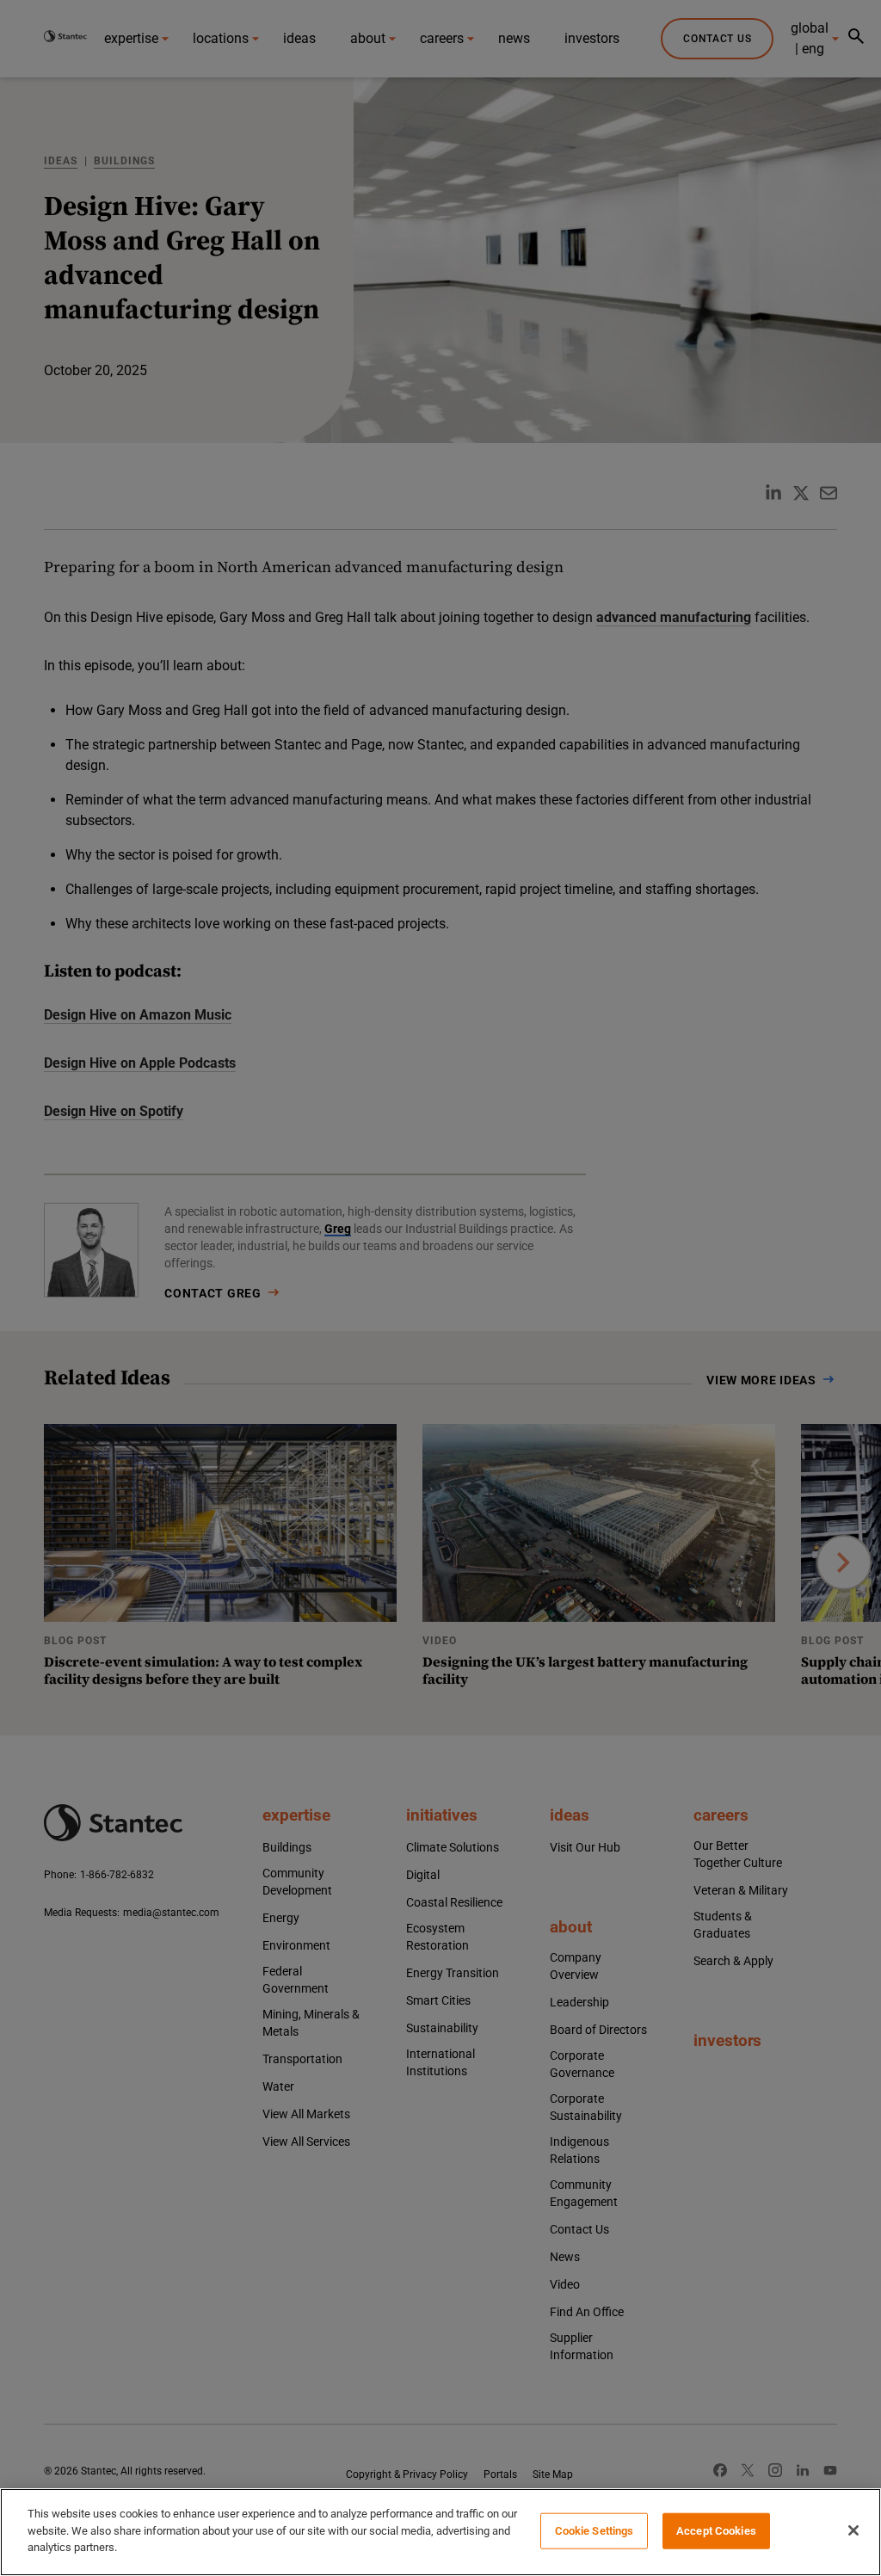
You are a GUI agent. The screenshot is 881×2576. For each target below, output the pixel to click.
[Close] (853, 2530)
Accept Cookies (716, 2531)
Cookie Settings (595, 2531)
